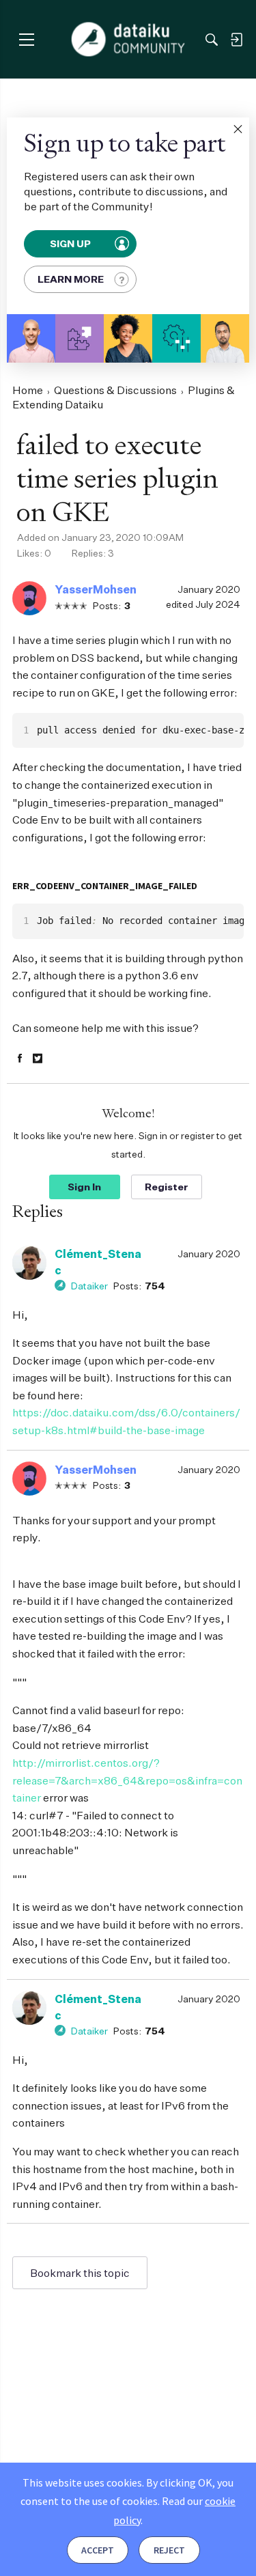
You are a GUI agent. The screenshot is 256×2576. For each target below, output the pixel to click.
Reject (169, 2550)
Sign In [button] (84, 1187)
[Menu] (26, 39)
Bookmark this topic (80, 2273)
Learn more (71, 279)
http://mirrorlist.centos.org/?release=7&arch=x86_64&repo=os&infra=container (127, 1780)
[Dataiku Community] (128, 40)
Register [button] (167, 1187)
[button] (238, 129)
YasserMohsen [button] (96, 589)
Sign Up (71, 243)
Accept (98, 2550)
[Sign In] (236, 40)
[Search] (212, 40)
